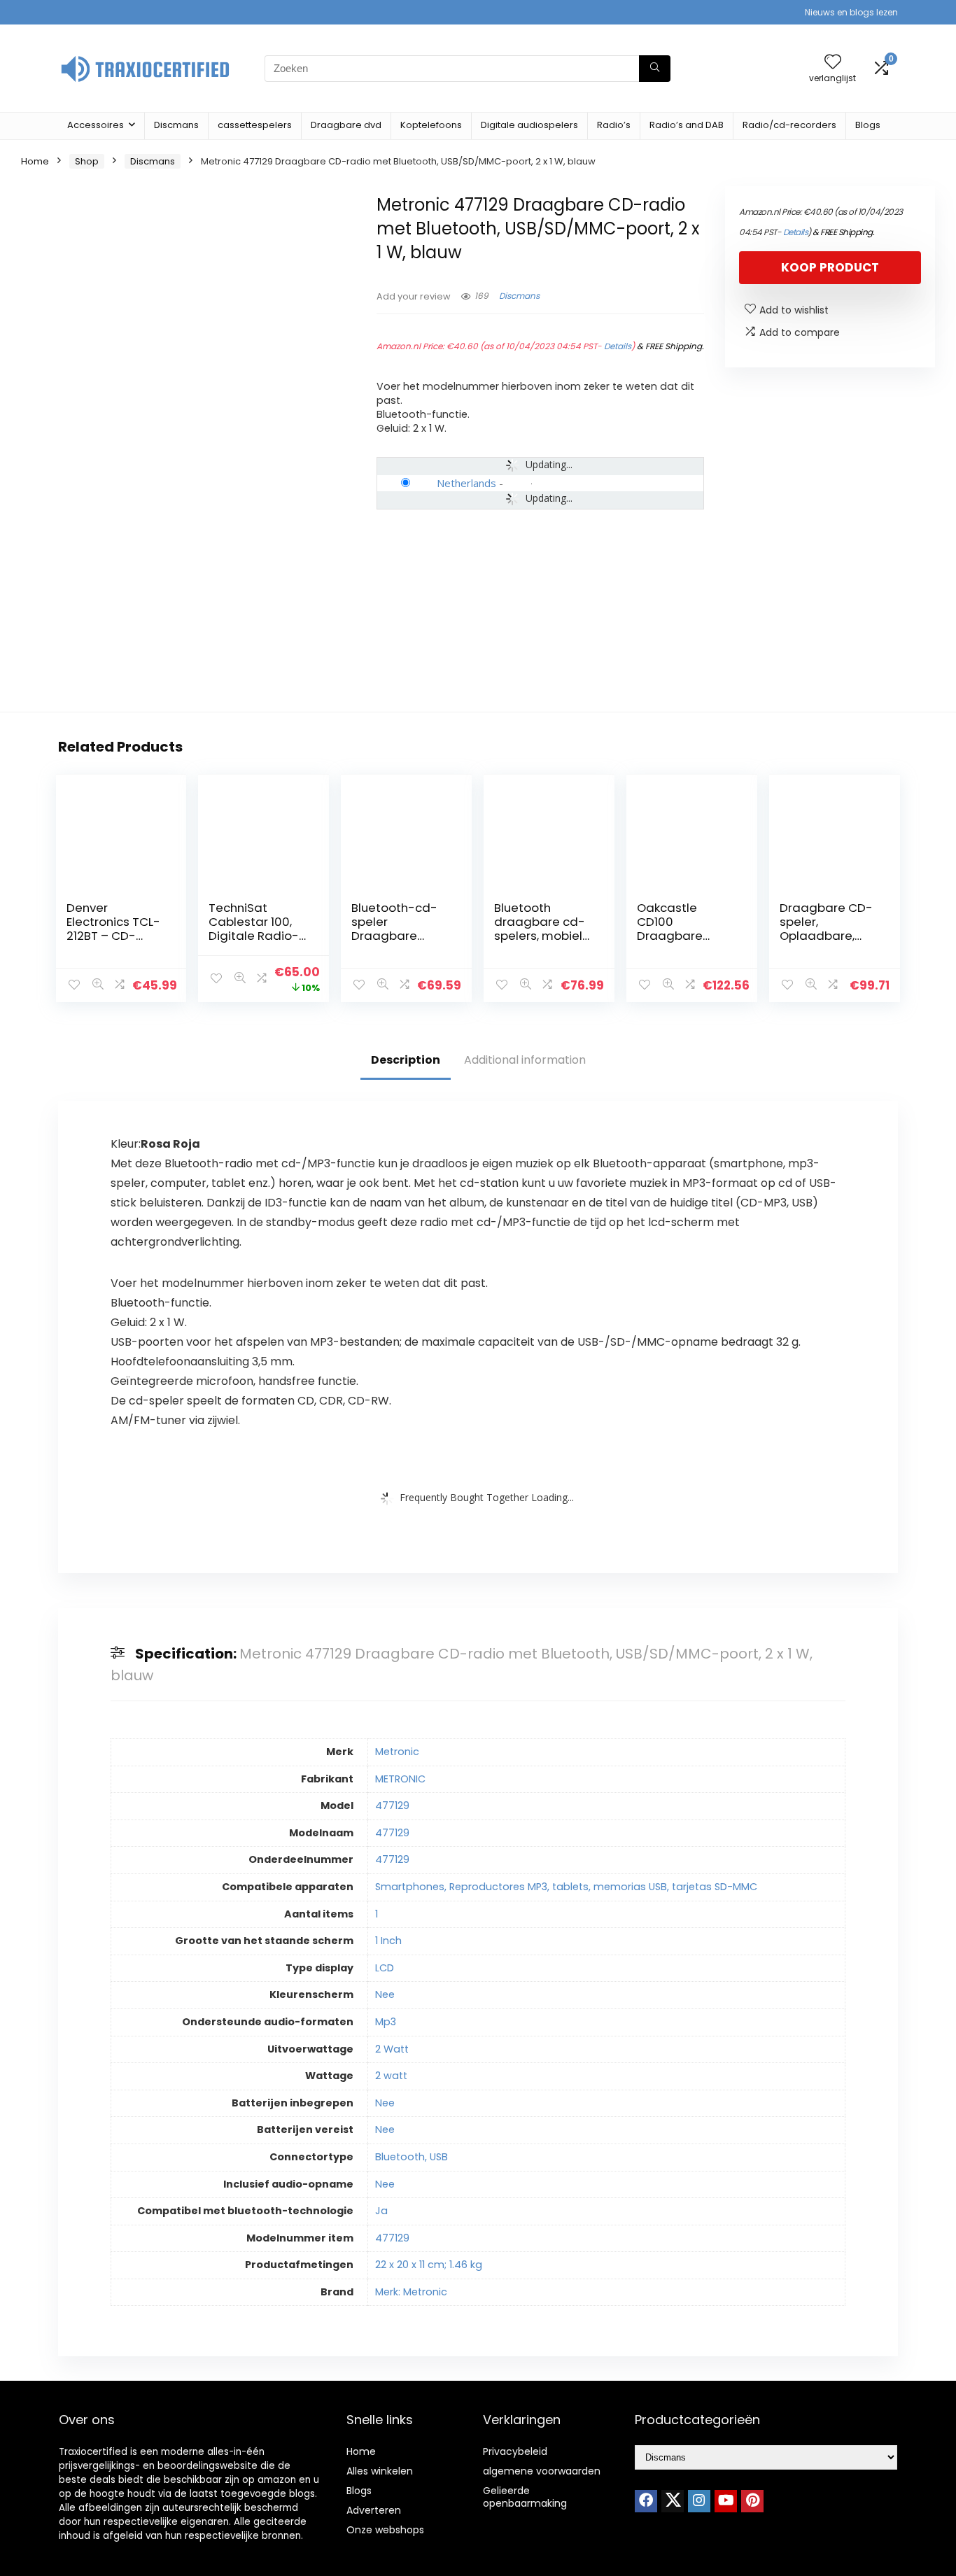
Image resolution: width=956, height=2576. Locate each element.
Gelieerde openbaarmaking (525, 2497)
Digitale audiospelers (529, 125)
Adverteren (374, 2510)
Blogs (868, 125)
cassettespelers (255, 125)
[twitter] (673, 2501)
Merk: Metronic (411, 2292)
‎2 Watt (392, 2049)
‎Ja (381, 2211)
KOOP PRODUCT (830, 267)
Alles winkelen (380, 2471)
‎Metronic (397, 1752)
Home (35, 161)
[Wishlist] (833, 63)
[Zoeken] (655, 69)
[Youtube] (726, 2501)
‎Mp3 (386, 2022)
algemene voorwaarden (542, 2471)
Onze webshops (385, 2530)
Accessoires (96, 125)
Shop (87, 161)
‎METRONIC (400, 1779)
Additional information (525, 1060)
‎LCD (385, 1968)
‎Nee (385, 1994)
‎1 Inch (388, 1941)
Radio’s (614, 125)
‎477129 (392, 1806)
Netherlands (466, 483)
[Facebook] (646, 2501)
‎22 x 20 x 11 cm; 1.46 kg (429, 2265)
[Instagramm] (699, 2501)
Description (406, 1060)
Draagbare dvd (346, 125)
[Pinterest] (752, 2501)
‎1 (377, 1914)
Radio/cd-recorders (789, 125)
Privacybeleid (515, 2451)
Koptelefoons (431, 125)
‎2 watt (391, 2076)
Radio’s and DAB (687, 125)
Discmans (176, 125)
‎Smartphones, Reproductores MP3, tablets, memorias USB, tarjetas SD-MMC (566, 1887)
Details (618, 346)
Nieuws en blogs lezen (851, 12)
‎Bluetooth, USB (412, 2157)
